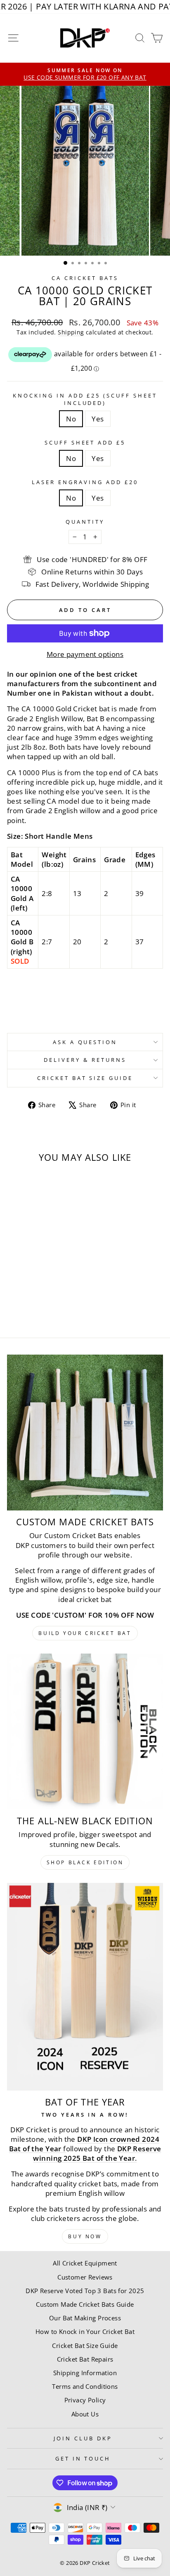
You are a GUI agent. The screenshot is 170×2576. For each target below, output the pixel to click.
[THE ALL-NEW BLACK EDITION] (85, 1731)
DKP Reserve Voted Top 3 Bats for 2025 (85, 2291)
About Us (85, 2414)
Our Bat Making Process (85, 2318)
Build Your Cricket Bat (85, 1633)
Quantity (85, 522)
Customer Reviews (85, 2277)
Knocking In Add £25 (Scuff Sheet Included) (85, 399)
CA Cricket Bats (85, 278)
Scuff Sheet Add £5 (85, 442)
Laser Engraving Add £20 (85, 482)
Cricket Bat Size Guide (85, 1078)
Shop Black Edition (85, 1862)
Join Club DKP (83, 2438)
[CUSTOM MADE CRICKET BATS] (85, 1433)
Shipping (71, 332)
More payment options (85, 654)
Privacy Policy (85, 2400)
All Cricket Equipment (85, 2263)
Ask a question (85, 1042)
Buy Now (85, 2236)
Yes (98, 419)
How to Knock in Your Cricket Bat (85, 2331)
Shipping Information (85, 2373)
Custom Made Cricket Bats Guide (85, 2304)
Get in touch (83, 2458)
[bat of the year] (85, 1987)
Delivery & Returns (85, 1060)
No (71, 419)
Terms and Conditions (85, 2386)
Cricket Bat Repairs (85, 2359)
